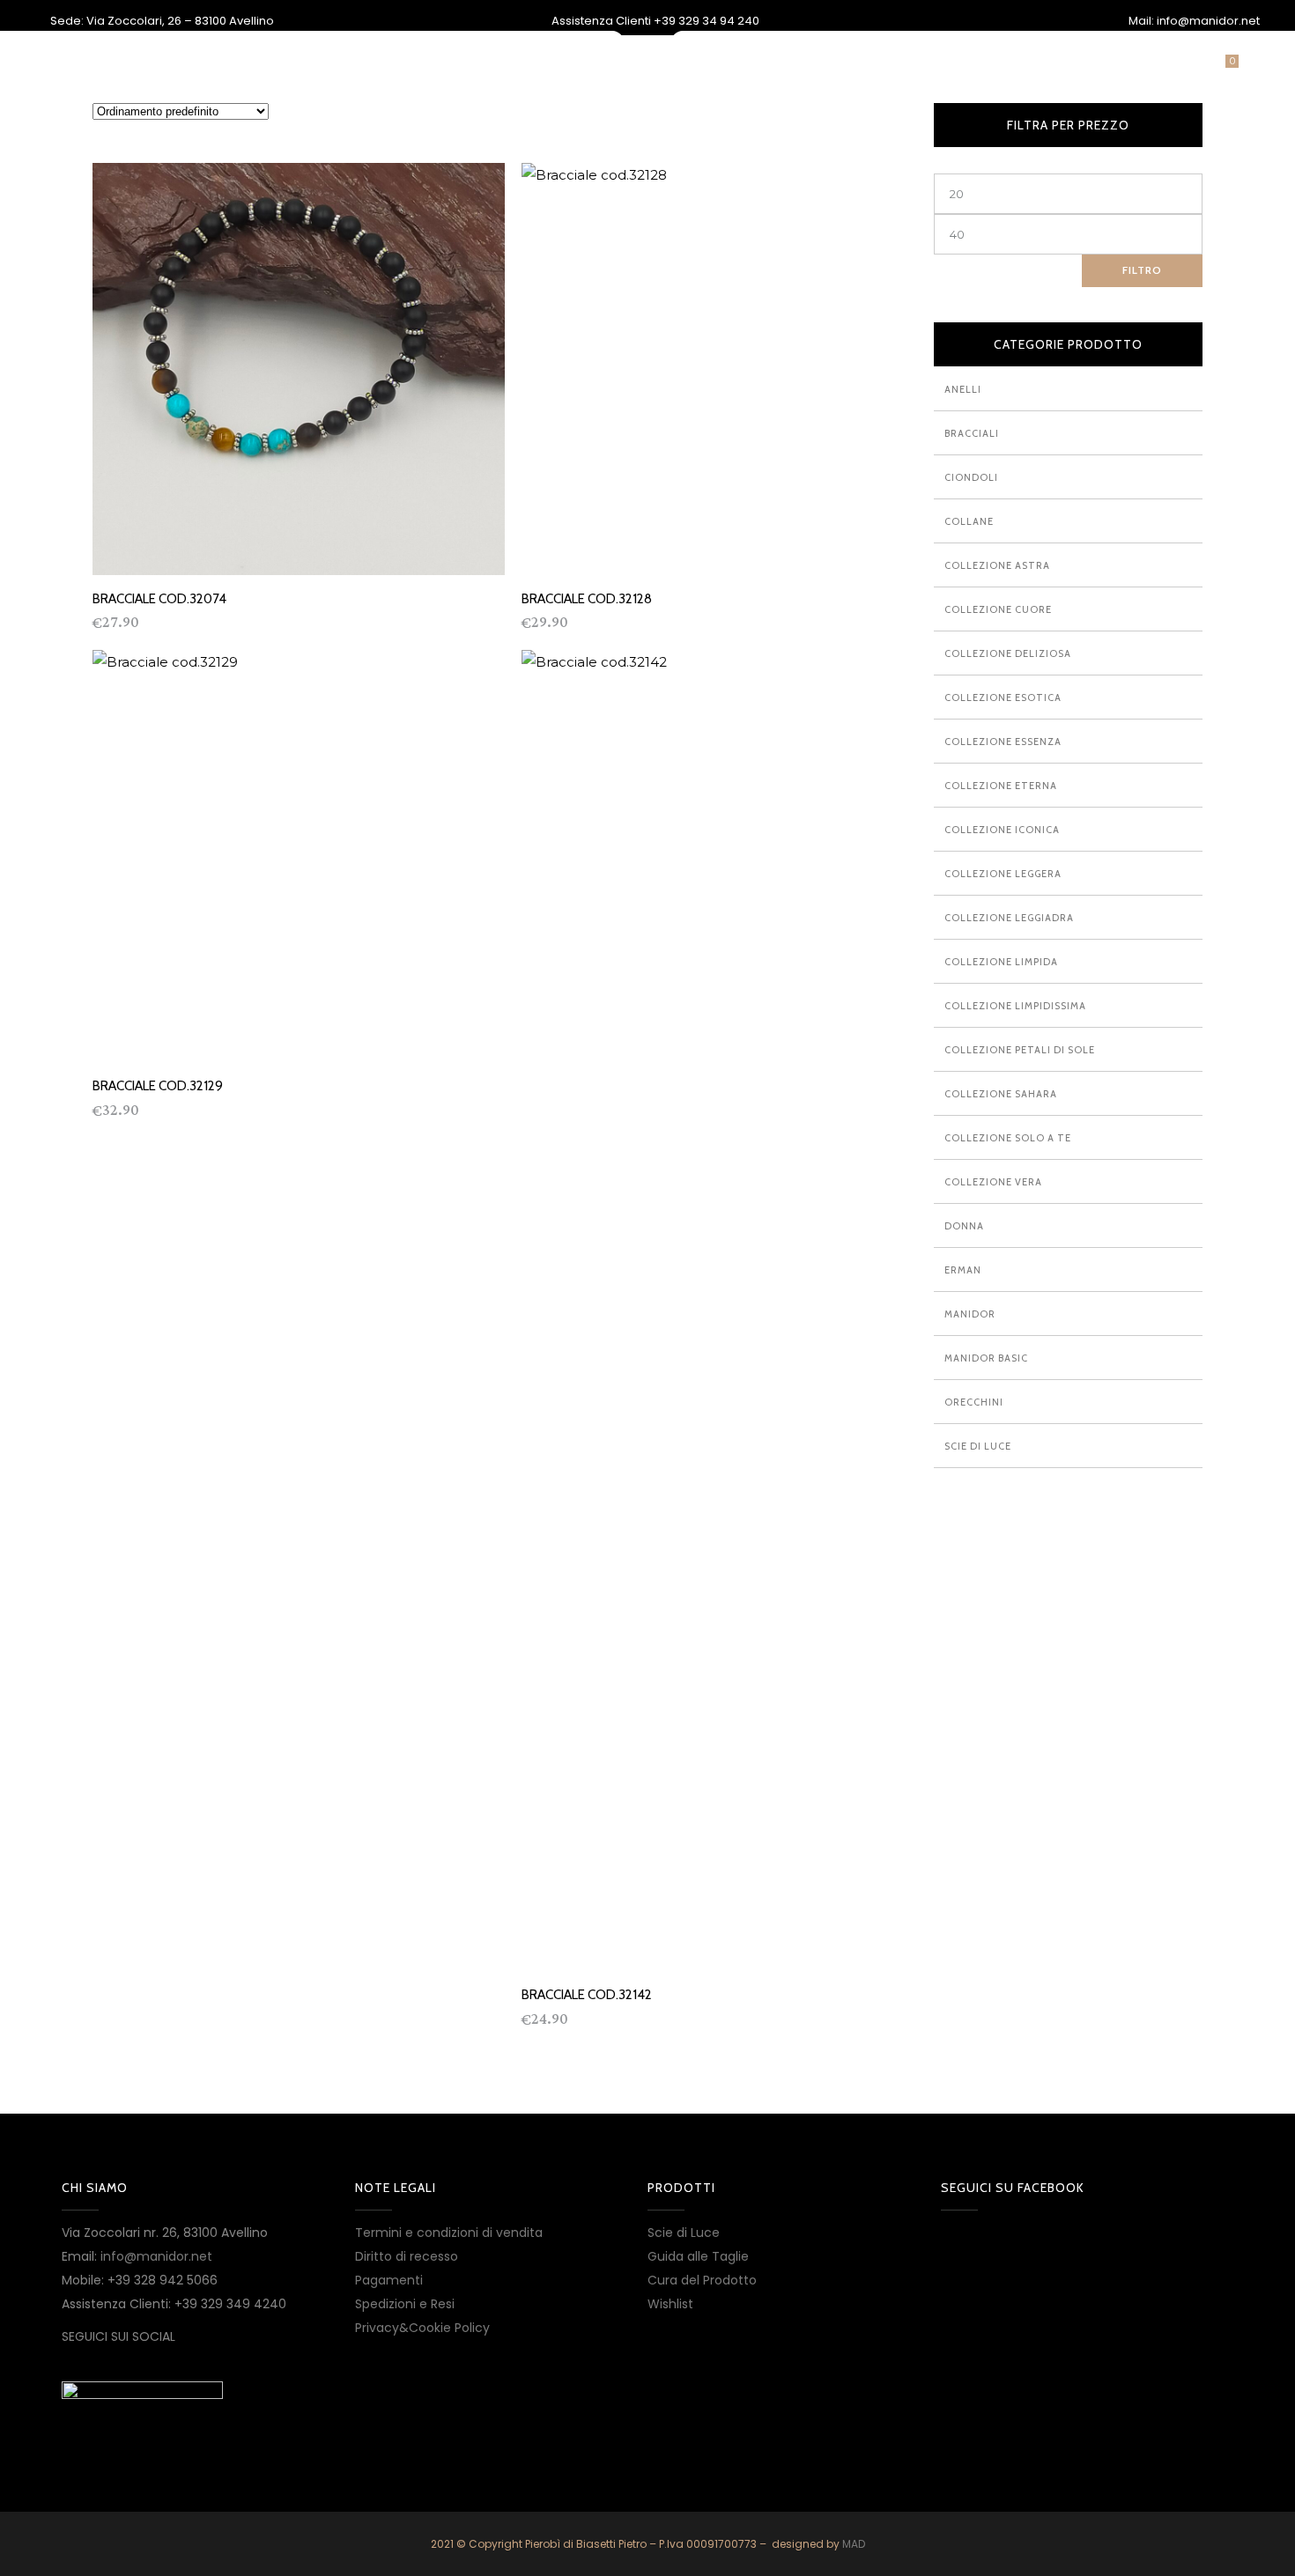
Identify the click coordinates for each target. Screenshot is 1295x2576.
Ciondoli (971, 477)
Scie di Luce (978, 1446)
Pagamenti (389, 2280)
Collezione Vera (993, 1182)
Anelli (963, 389)
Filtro (1142, 270)
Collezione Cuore (998, 609)
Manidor (970, 1314)
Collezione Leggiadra (1009, 918)
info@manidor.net (156, 2256)
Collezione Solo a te (1008, 1138)
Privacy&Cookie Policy (422, 2328)
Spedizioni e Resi (405, 2304)
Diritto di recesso (407, 2256)
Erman (963, 1270)
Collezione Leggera (1003, 874)
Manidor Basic (986, 1358)
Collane (969, 521)
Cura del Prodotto (702, 2280)
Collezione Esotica (1003, 698)
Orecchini (974, 1402)
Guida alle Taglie (698, 2256)
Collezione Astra (997, 565)
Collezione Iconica (1002, 830)
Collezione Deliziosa (1008, 653)
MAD (854, 2544)
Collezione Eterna (1001, 786)
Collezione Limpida (1001, 962)
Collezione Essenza (1003, 742)
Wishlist (670, 2304)
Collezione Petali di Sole (1020, 1050)
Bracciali (972, 433)
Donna (964, 1226)
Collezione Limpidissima (1015, 1006)
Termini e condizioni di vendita (449, 2233)
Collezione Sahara (1001, 1094)
